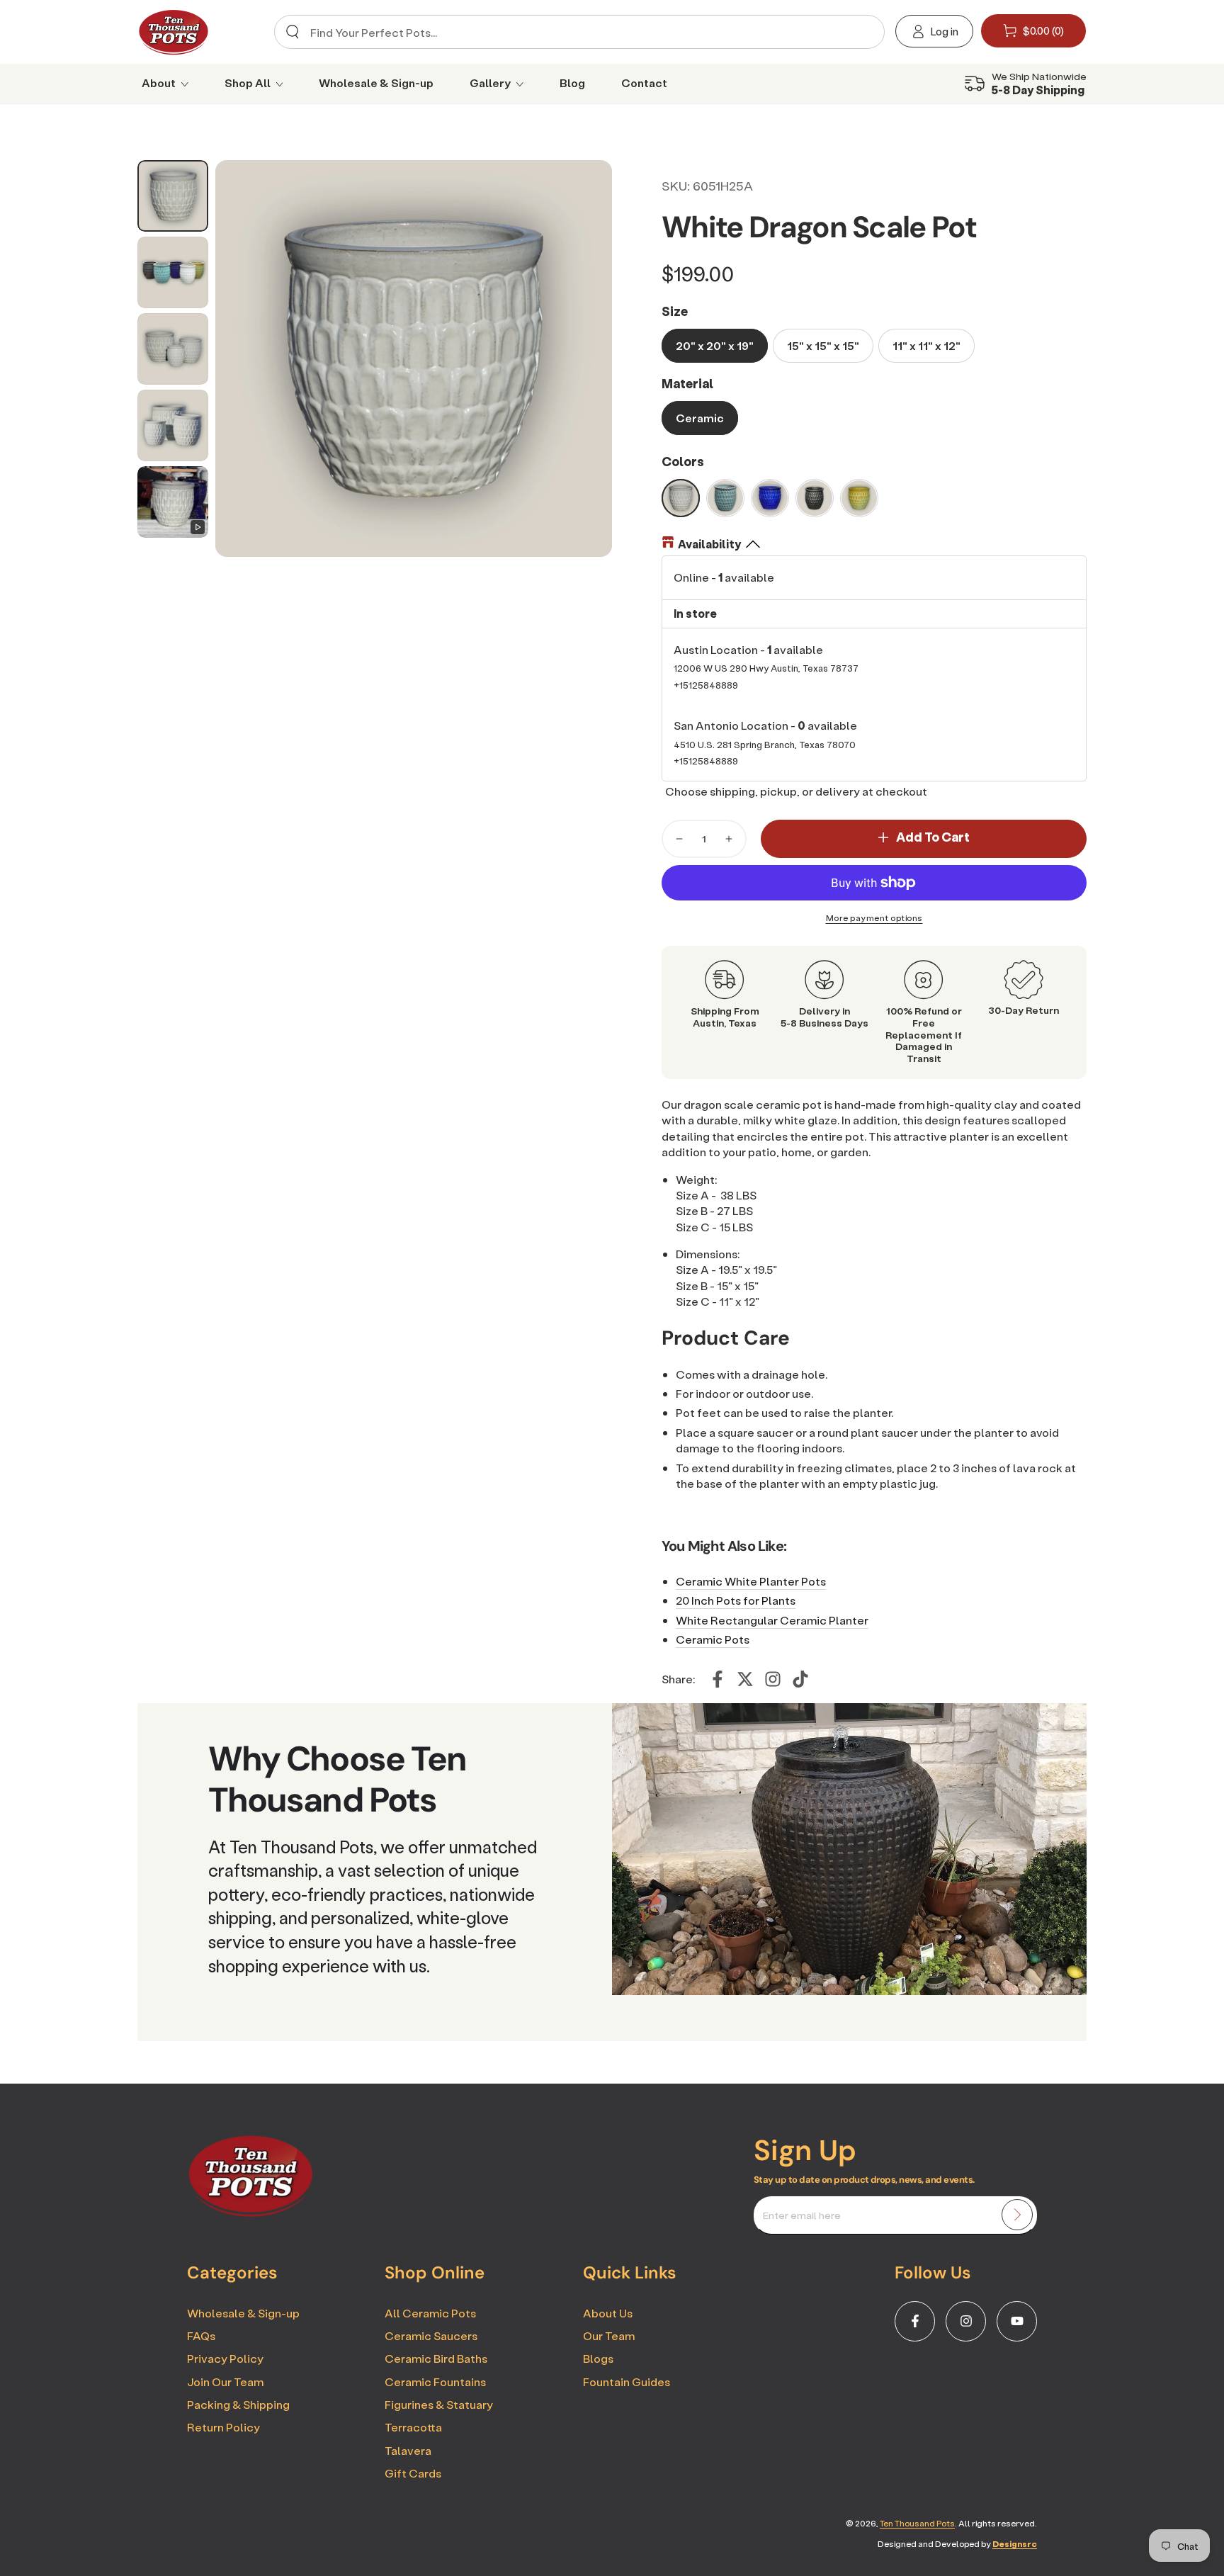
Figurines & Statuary (439, 2404)
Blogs (598, 2358)
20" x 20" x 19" (715, 345)
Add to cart (933, 837)
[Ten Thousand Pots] (251, 2213)
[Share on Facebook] (718, 1679)
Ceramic (700, 418)
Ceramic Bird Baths (436, 2358)
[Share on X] (745, 1679)
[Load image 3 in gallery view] (173, 349)
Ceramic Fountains (435, 2382)
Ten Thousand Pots (917, 2523)
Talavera (408, 2450)
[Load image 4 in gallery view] (173, 425)
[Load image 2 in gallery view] (173, 272)
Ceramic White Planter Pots (751, 1581)
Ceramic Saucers (431, 2335)
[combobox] (574, 32)
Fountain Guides (627, 2382)
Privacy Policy (225, 2358)
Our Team (609, 2335)
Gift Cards (413, 2473)
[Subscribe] (1017, 2215)
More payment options (874, 918)
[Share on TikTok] (800, 1679)
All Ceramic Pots (430, 2313)
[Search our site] (293, 32)
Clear (862, 32)
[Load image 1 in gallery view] (173, 196)
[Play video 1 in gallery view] (173, 502)
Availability (709, 544)
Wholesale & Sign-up (243, 2313)
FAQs (201, 2335)
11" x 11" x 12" (926, 345)
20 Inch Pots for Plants (736, 1600)
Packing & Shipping (238, 2404)
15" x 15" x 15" (823, 345)
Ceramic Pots (713, 1639)
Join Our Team (225, 2382)
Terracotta (413, 2427)
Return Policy (223, 2427)
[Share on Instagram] (773, 1679)
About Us (608, 2313)
